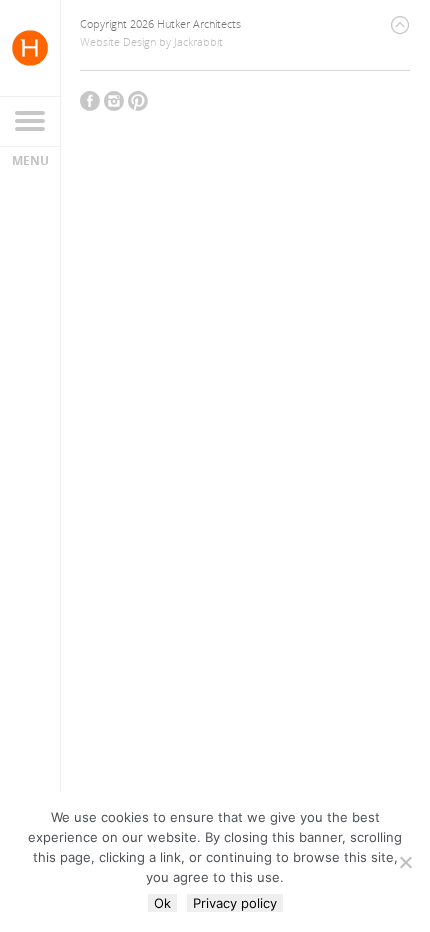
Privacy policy (235, 903)
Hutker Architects (30, 48)
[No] (405, 862)
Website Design (118, 41)
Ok (162, 903)
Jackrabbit (198, 41)
